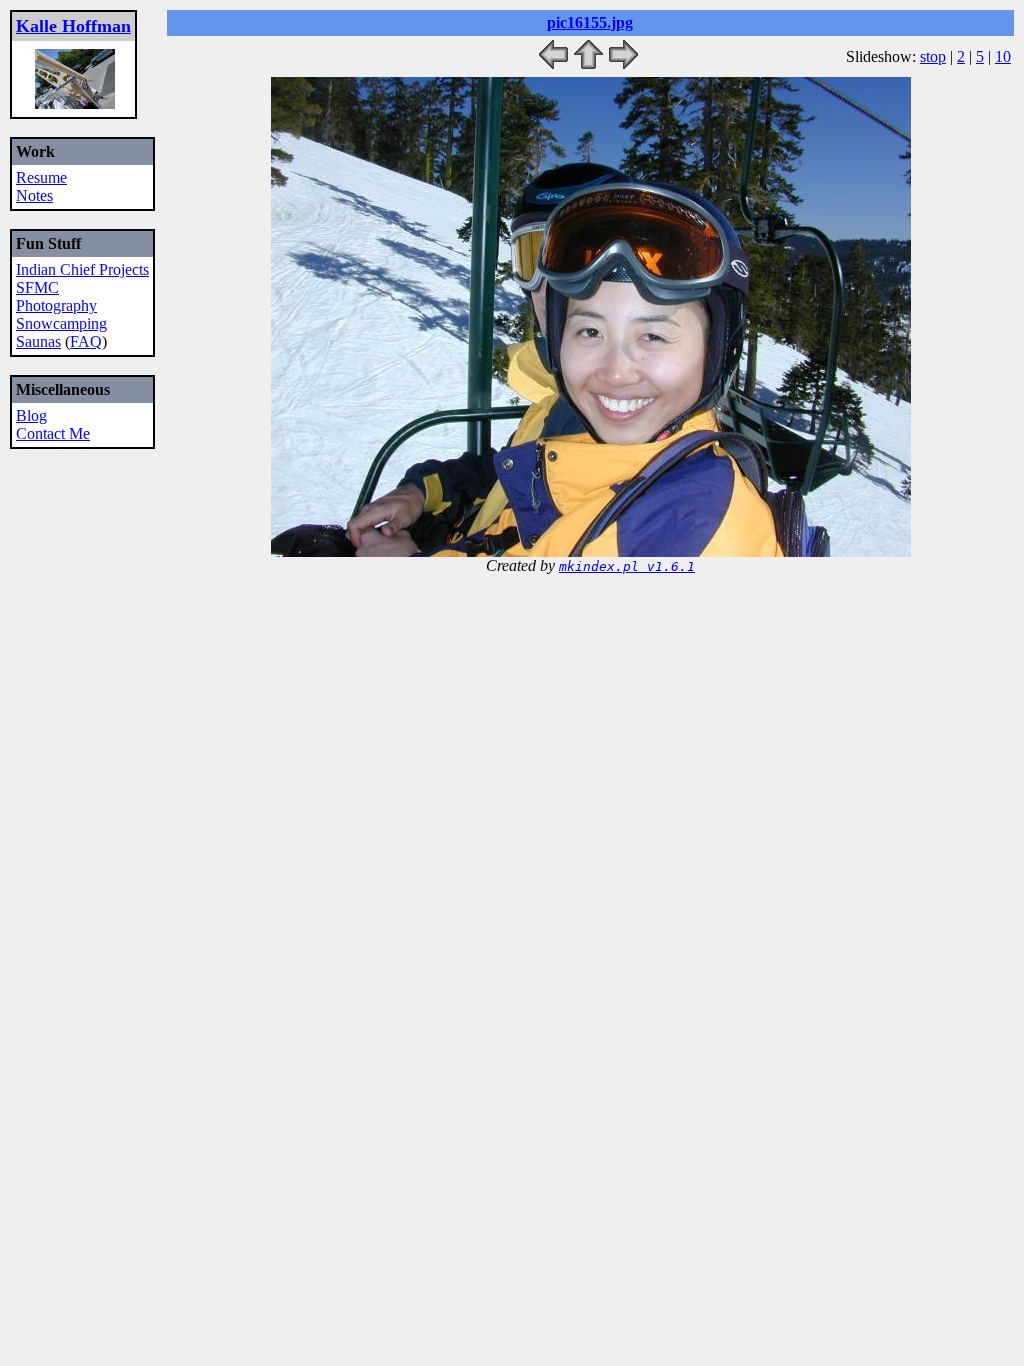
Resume (41, 177)
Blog (31, 415)
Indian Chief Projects (82, 269)
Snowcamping (61, 323)
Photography (56, 305)
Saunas (38, 341)
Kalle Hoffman (73, 26)
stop (933, 56)
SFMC (37, 287)
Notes (34, 195)
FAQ (86, 341)
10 (1003, 56)
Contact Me (53, 433)
